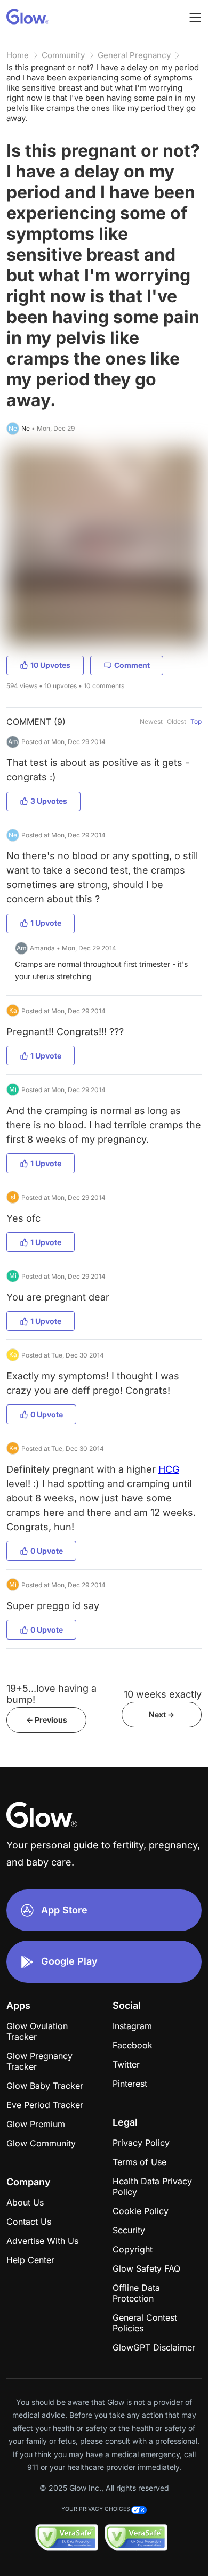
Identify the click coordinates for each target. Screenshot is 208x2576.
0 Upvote (47, 1414)
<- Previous (47, 1720)
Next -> (162, 1714)
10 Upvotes (50, 665)
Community (63, 55)
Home (18, 55)
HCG (169, 1469)
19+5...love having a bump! (51, 1694)
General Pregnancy (134, 55)
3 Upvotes (49, 801)
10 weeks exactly (163, 1694)
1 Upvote (46, 923)
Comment (132, 665)
